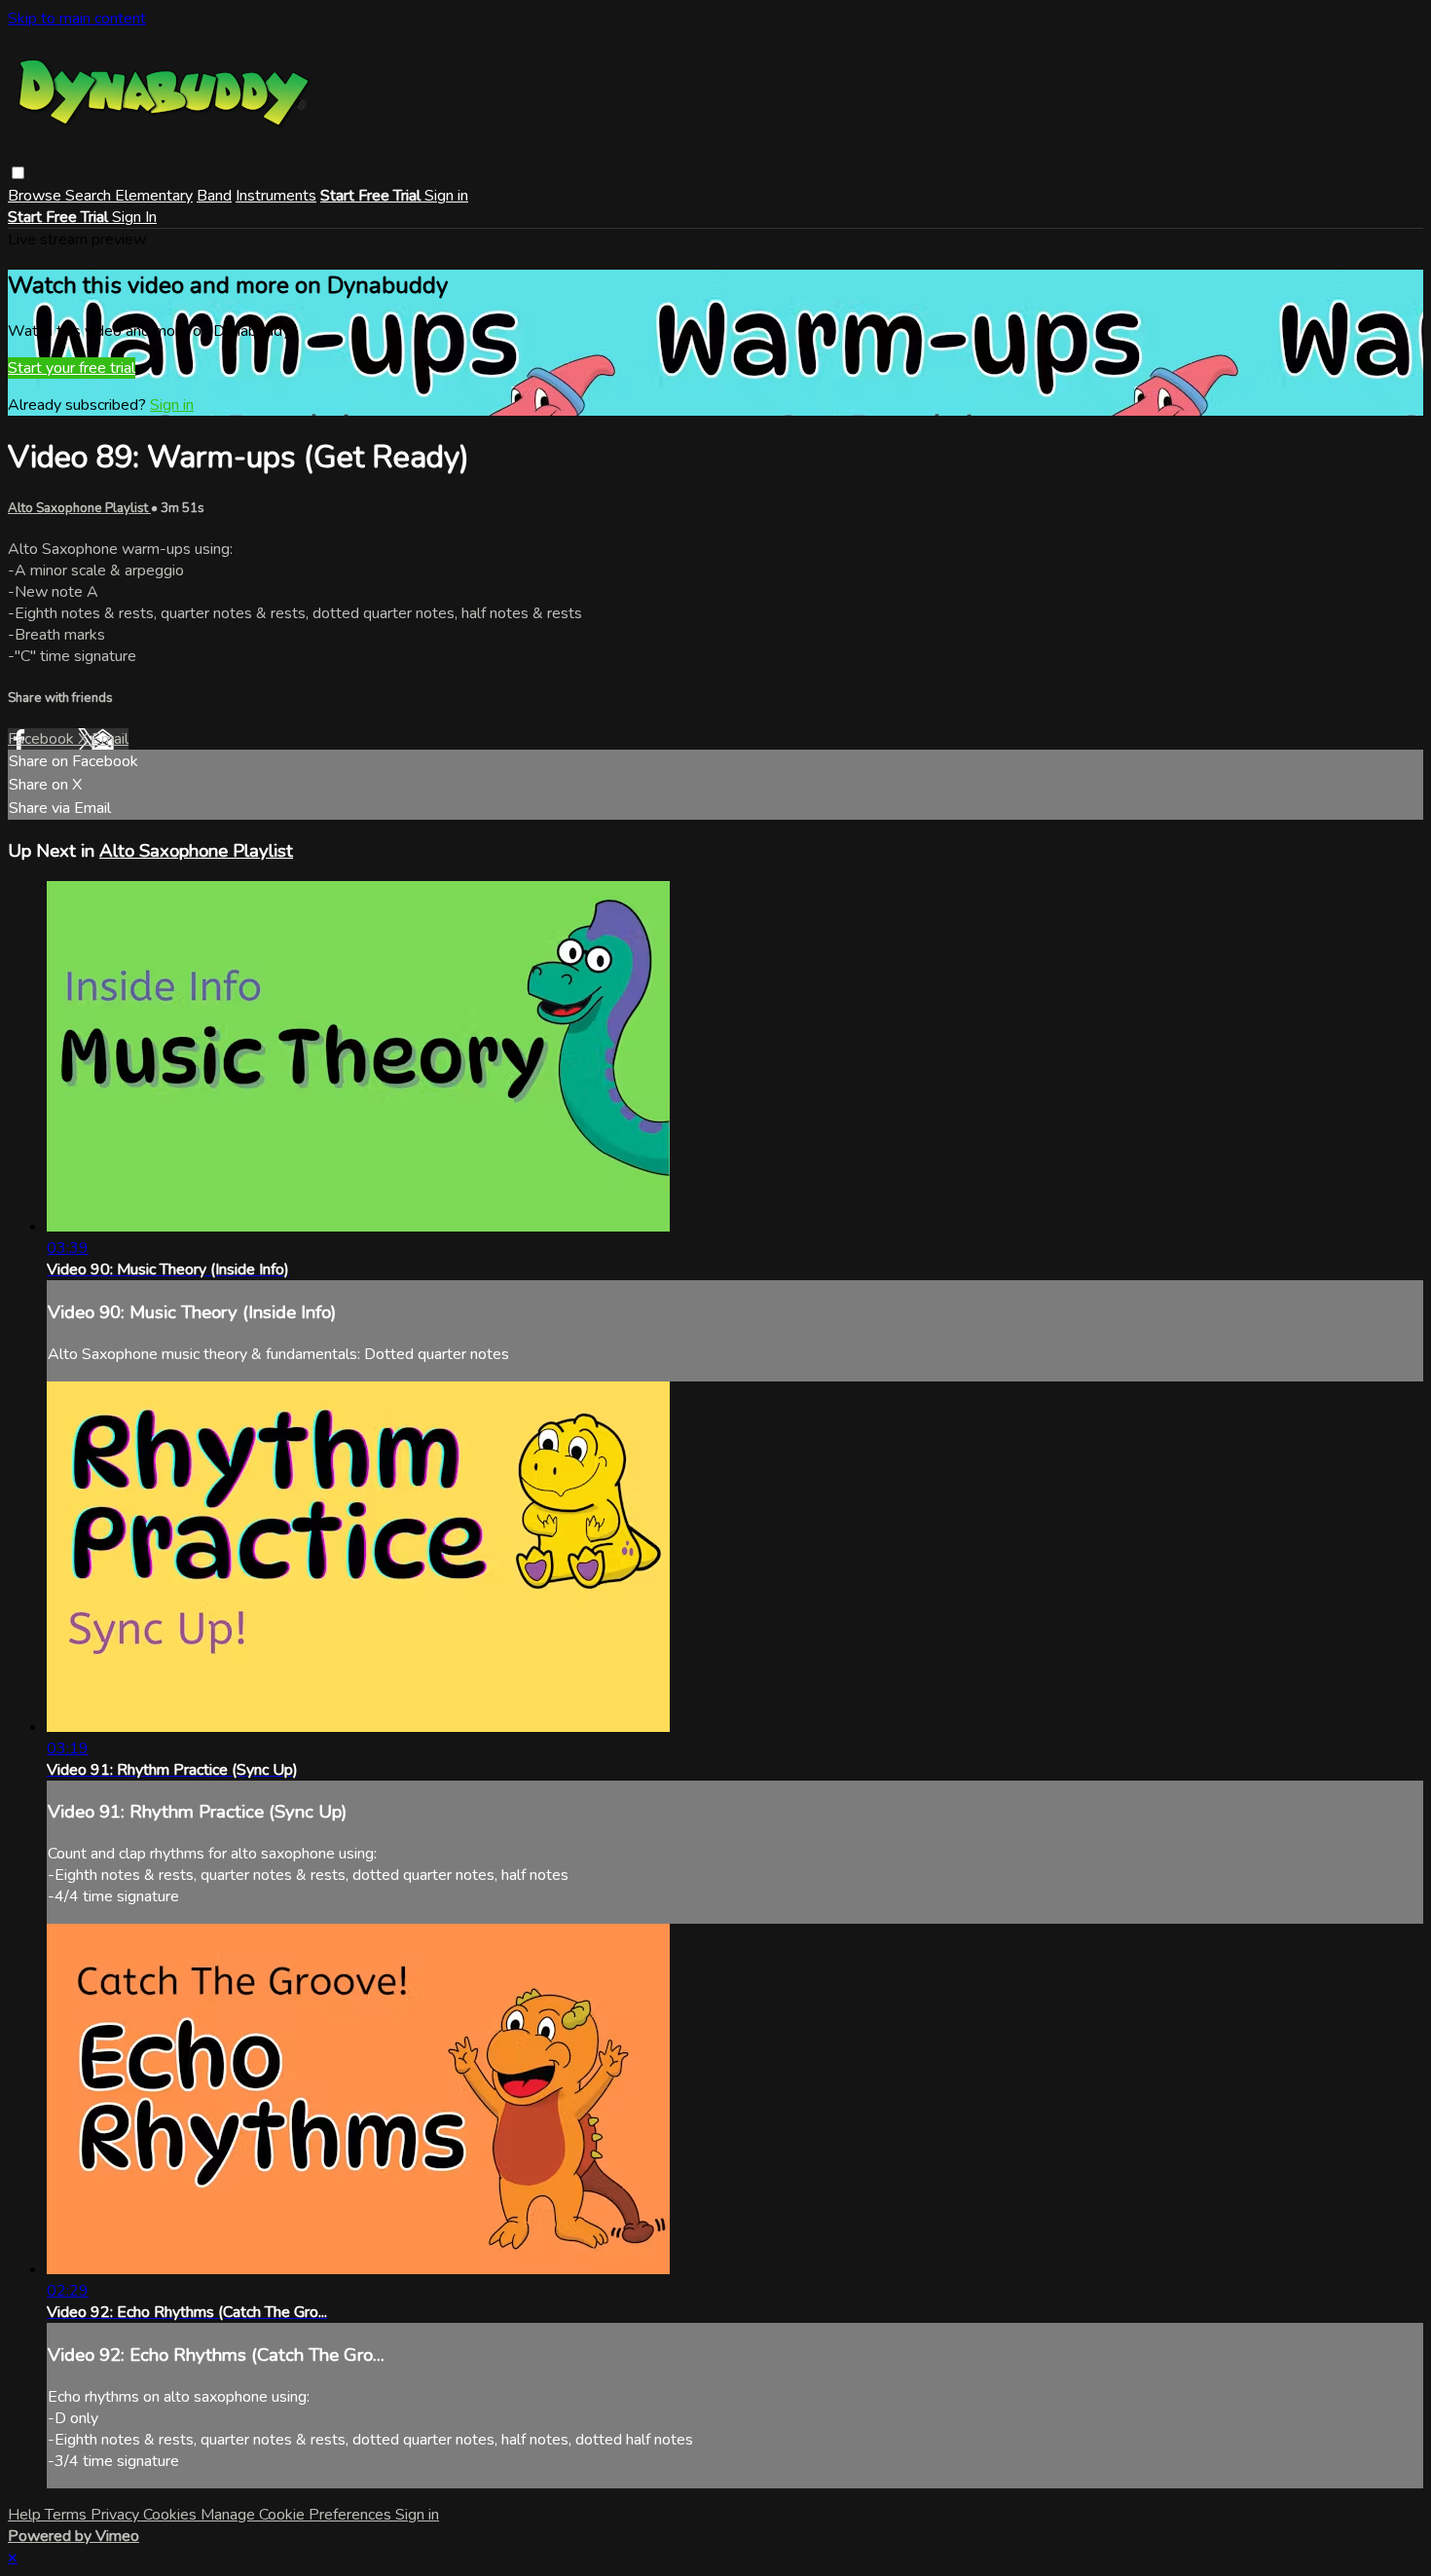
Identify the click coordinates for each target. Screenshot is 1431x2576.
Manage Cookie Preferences (298, 2515)
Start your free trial (72, 368)
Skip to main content (77, 18)
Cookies (172, 2515)
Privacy (117, 2515)
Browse (37, 196)
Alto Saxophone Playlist (79, 508)
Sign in (446, 196)
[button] (18, 173)
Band (214, 196)
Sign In (134, 217)
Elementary (154, 196)
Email (110, 739)
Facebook (43, 739)
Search (90, 196)
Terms (68, 2515)
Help (26, 2515)
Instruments (276, 196)
